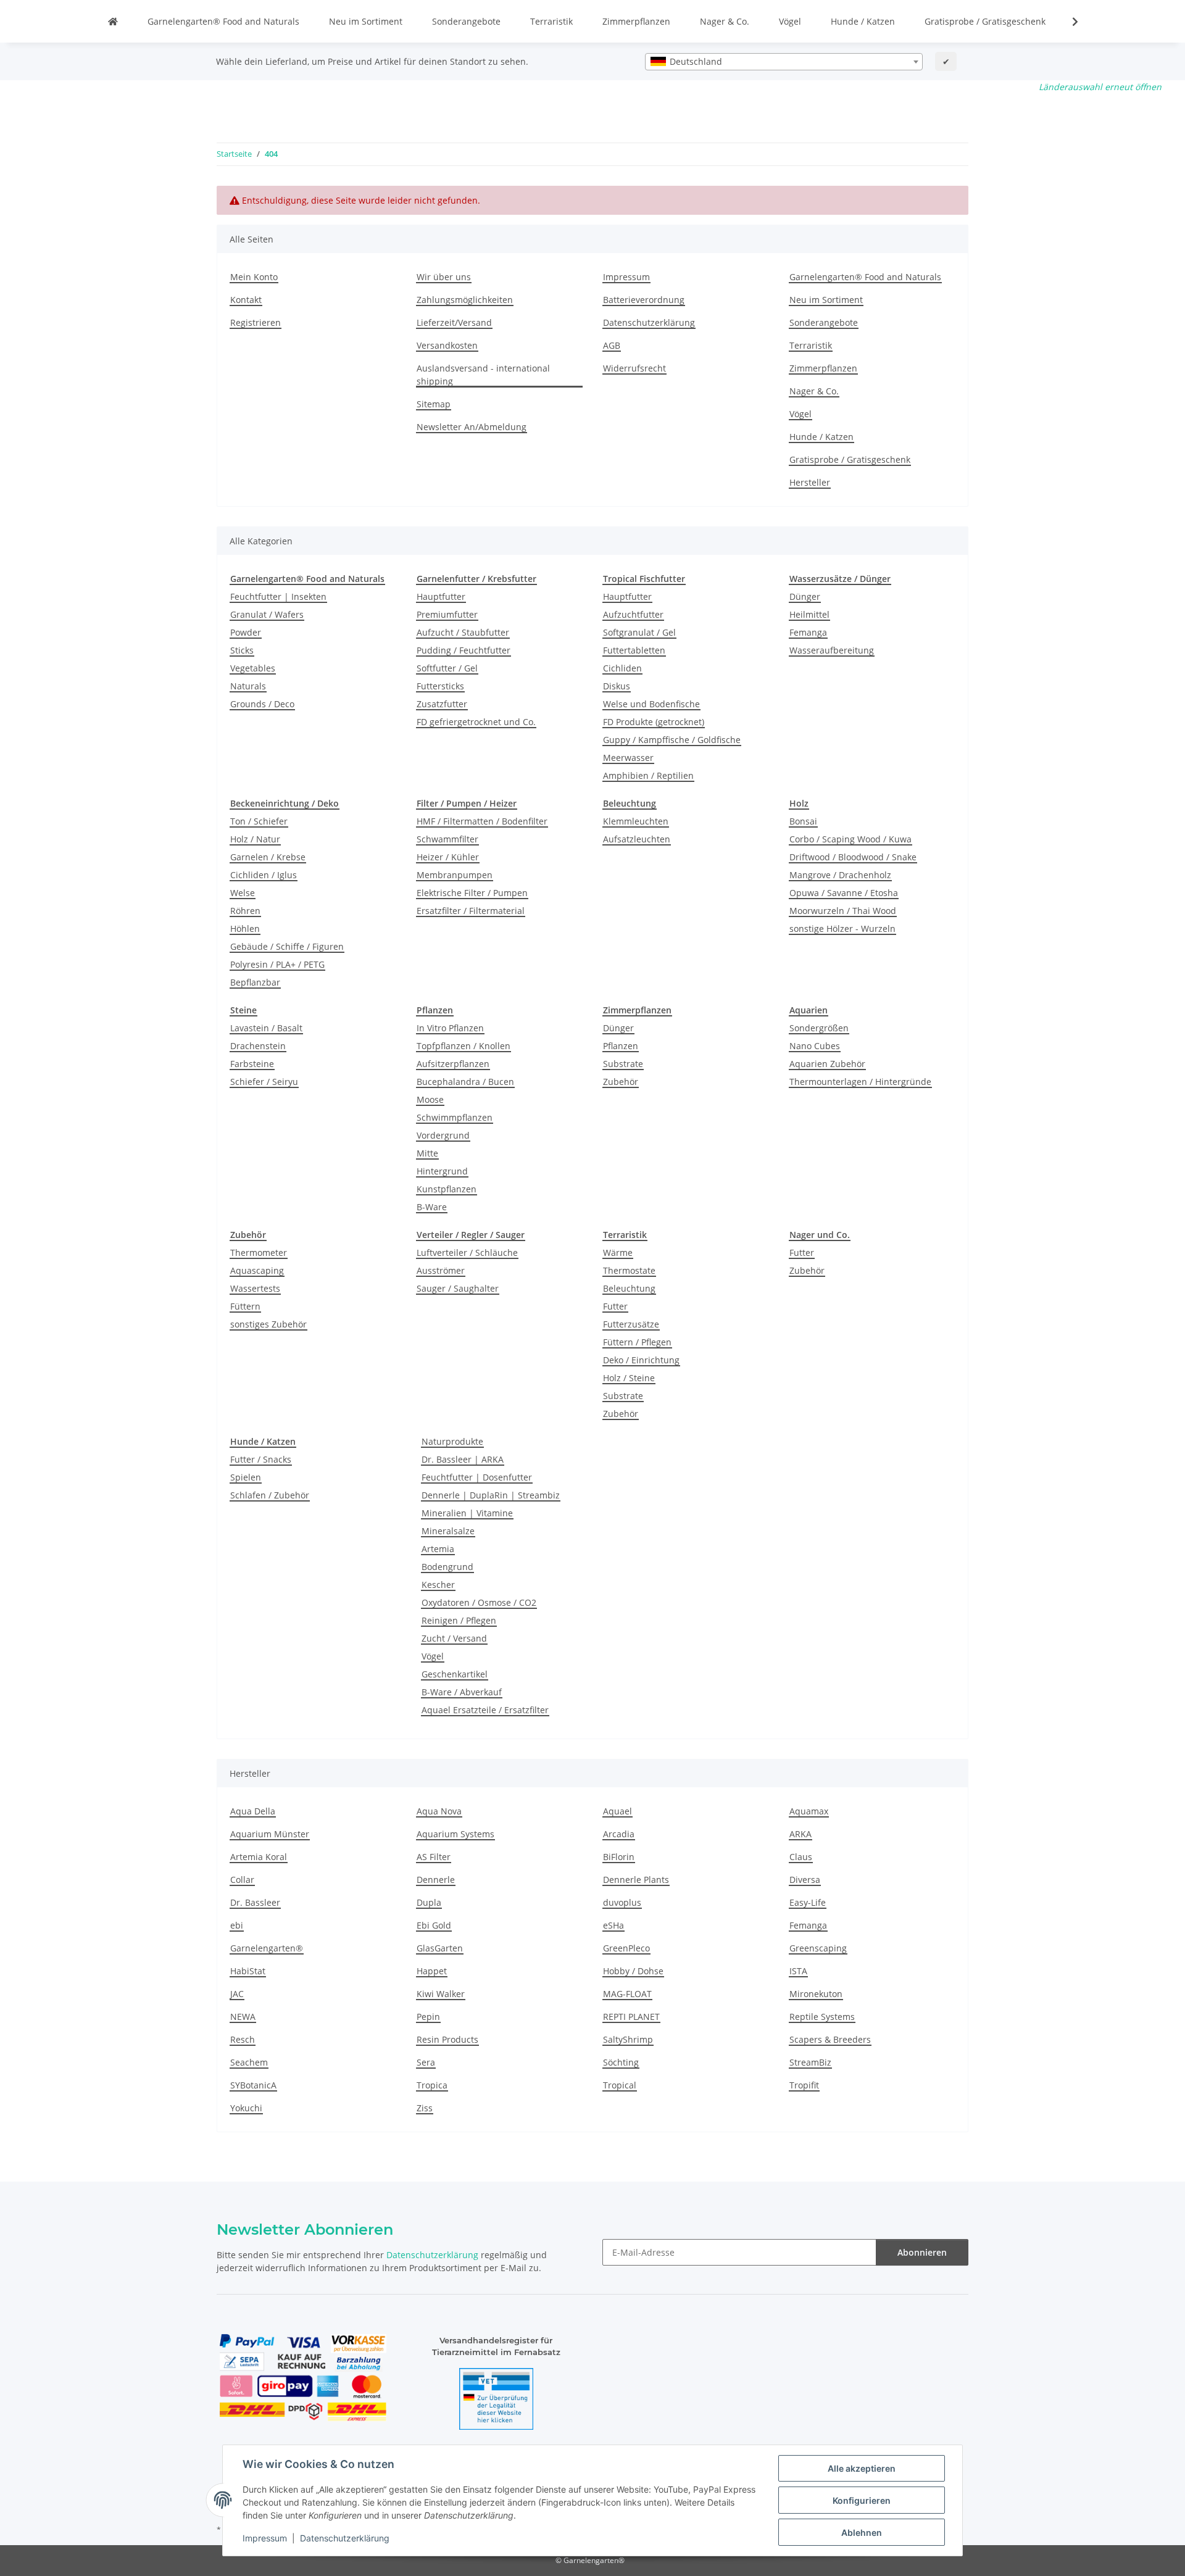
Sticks (242, 650)
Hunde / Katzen (863, 21)
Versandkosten (447, 345)
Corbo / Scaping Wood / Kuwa (850, 839)
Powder (246, 632)
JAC (237, 1994)
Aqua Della (253, 1811)
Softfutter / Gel (447, 668)
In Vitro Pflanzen (450, 1028)
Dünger (805, 596)
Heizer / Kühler (448, 857)
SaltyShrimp (628, 2039)
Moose (430, 1099)
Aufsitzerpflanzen (453, 1064)
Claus (801, 1857)
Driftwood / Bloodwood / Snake (853, 857)
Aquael (617, 1811)
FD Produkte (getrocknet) (654, 722)
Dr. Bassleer (255, 1902)
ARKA (800, 1834)
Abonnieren (922, 2252)
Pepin (428, 2017)
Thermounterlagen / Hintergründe (860, 1082)
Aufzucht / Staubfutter (463, 632)
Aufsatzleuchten (637, 839)
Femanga (808, 632)
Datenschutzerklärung (345, 2538)
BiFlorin (619, 1857)
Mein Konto (254, 277)
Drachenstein (258, 1046)
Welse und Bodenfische (651, 704)
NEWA (243, 2017)
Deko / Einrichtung (641, 1360)
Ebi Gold (434, 1925)
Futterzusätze (631, 1324)
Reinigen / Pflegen (459, 1620)
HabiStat (248, 1971)
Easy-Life (808, 1902)
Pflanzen (621, 1046)
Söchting (621, 2062)
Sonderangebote (466, 21)
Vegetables (253, 668)
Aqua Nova (439, 1811)
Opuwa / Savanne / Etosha (844, 893)
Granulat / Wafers (267, 614)
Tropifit (804, 2085)
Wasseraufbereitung (832, 650)
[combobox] (784, 62)
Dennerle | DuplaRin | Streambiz (491, 1495)
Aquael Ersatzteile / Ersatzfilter (485, 1710)
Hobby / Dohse (633, 1971)
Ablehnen (862, 2532)
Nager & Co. (725, 21)
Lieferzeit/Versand (454, 322)
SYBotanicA (253, 2085)
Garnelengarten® (267, 1948)
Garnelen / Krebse (268, 857)
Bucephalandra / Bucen (465, 1082)
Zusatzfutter (442, 704)
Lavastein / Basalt (266, 1028)
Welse (243, 893)
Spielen (246, 1477)
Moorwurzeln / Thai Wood (843, 911)
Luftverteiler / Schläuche (467, 1253)
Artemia (438, 1549)
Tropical (620, 2085)
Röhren (245, 911)
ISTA (798, 1971)
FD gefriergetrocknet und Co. (476, 722)
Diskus (617, 686)
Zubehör (621, 1082)
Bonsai (803, 821)
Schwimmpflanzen (455, 1117)
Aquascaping (257, 1270)
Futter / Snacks (261, 1459)
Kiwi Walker (441, 1994)
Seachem (249, 2062)
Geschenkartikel (455, 1674)
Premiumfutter (447, 614)
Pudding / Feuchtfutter (464, 650)
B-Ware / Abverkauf (462, 1692)
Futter (615, 1306)
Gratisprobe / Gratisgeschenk (985, 21)
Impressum (265, 2538)
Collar (242, 1880)
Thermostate (629, 1270)
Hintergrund (442, 1171)
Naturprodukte (452, 1441)
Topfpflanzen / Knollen (464, 1046)
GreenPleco (626, 1948)
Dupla (429, 1902)
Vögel (790, 21)
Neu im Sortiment (366, 21)
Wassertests (255, 1288)
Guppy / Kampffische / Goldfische (672, 740)
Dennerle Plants (636, 1880)
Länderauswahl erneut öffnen (1100, 87)
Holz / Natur (255, 839)
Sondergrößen (819, 1028)
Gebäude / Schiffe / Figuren (287, 946)
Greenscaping (818, 1948)
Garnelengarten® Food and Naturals (223, 21)
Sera (426, 2062)
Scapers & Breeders (830, 2039)
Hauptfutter (441, 596)
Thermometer (259, 1253)
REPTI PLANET (631, 2017)
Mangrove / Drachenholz (840, 875)
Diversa (805, 1880)
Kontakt (246, 300)
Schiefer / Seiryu (264, 1082)
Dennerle (436, 1880)
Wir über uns (444, 277)
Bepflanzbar (255, 982)
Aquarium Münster (270, 1834)
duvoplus (622, 1902)
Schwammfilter (447, 839)
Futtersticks (440, 686)
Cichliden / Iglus (264, 875)
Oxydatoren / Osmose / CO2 (479, 1602)
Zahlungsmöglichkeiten (465, 300)
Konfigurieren (862, 2500)
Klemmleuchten (636, 821)
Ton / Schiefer (259, 821)
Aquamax (809, 1811)
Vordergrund (443, 1135)
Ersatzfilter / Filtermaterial (471, 911)
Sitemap (434, 404)
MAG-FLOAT (627, 1994)
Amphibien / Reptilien (648, 775)
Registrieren (256, 322)
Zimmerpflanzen (636, 21)
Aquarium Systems (455, 1834)
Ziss (425, 2108)
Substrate (623, 1064)
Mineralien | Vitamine (467, 1513)
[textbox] (784, 62)
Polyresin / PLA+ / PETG (277, 964)
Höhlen (245, 929)
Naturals (248, 686)
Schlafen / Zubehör (270, 1495)
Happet (432, 1971)
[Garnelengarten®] (113, 21)
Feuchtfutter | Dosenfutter (477, 1477)
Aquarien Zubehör (827, 1064)
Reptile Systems (822, 2017)
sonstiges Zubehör (268, 1324)
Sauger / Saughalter (458, 1288)
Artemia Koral (259, 1857)
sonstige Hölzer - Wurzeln (842, 929)
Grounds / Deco (262, 704)
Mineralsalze (448, 1531)
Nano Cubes (815, 1046)
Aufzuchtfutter (633, 614)
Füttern (245, 1306)
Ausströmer (441, 1270)
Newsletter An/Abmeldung (472, 427)
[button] (1067, 22)
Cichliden (622, 668)
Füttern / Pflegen (637, 1342)
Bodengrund (447, 1567)
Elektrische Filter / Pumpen (472, 893)
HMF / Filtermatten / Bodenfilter (482, 821)
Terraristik (551, 21)
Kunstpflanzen (447, 1189)
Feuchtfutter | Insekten (278, 596)
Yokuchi (246, 2108)
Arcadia (619, 1834)
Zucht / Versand (454, 1638)
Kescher (438, 1585)
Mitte (427, 1153)
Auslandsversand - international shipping (483, 375)
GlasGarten (440, 1948)
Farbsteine (252, 1064)
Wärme (618, 1253)
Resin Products (447, 2039)
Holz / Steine (629, 1378)
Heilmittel (809, 614)
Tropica (432, 2085)
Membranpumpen (455, 875)
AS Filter (434, 1857)
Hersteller (810, 482)
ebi (237, 1925)
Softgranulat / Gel (639, 632)
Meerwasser (628, 758)
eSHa (613, 1925)
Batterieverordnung (644, 300)
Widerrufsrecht (634, 368)
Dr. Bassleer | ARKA (463, 1459)
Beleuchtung (629, 1288)
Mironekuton (816, 1994)
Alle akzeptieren (862, 2468)
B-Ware (432, 1207)
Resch (243, 2039)
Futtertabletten (634, 650)
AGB (612, 345)
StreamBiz (810, 2062)
